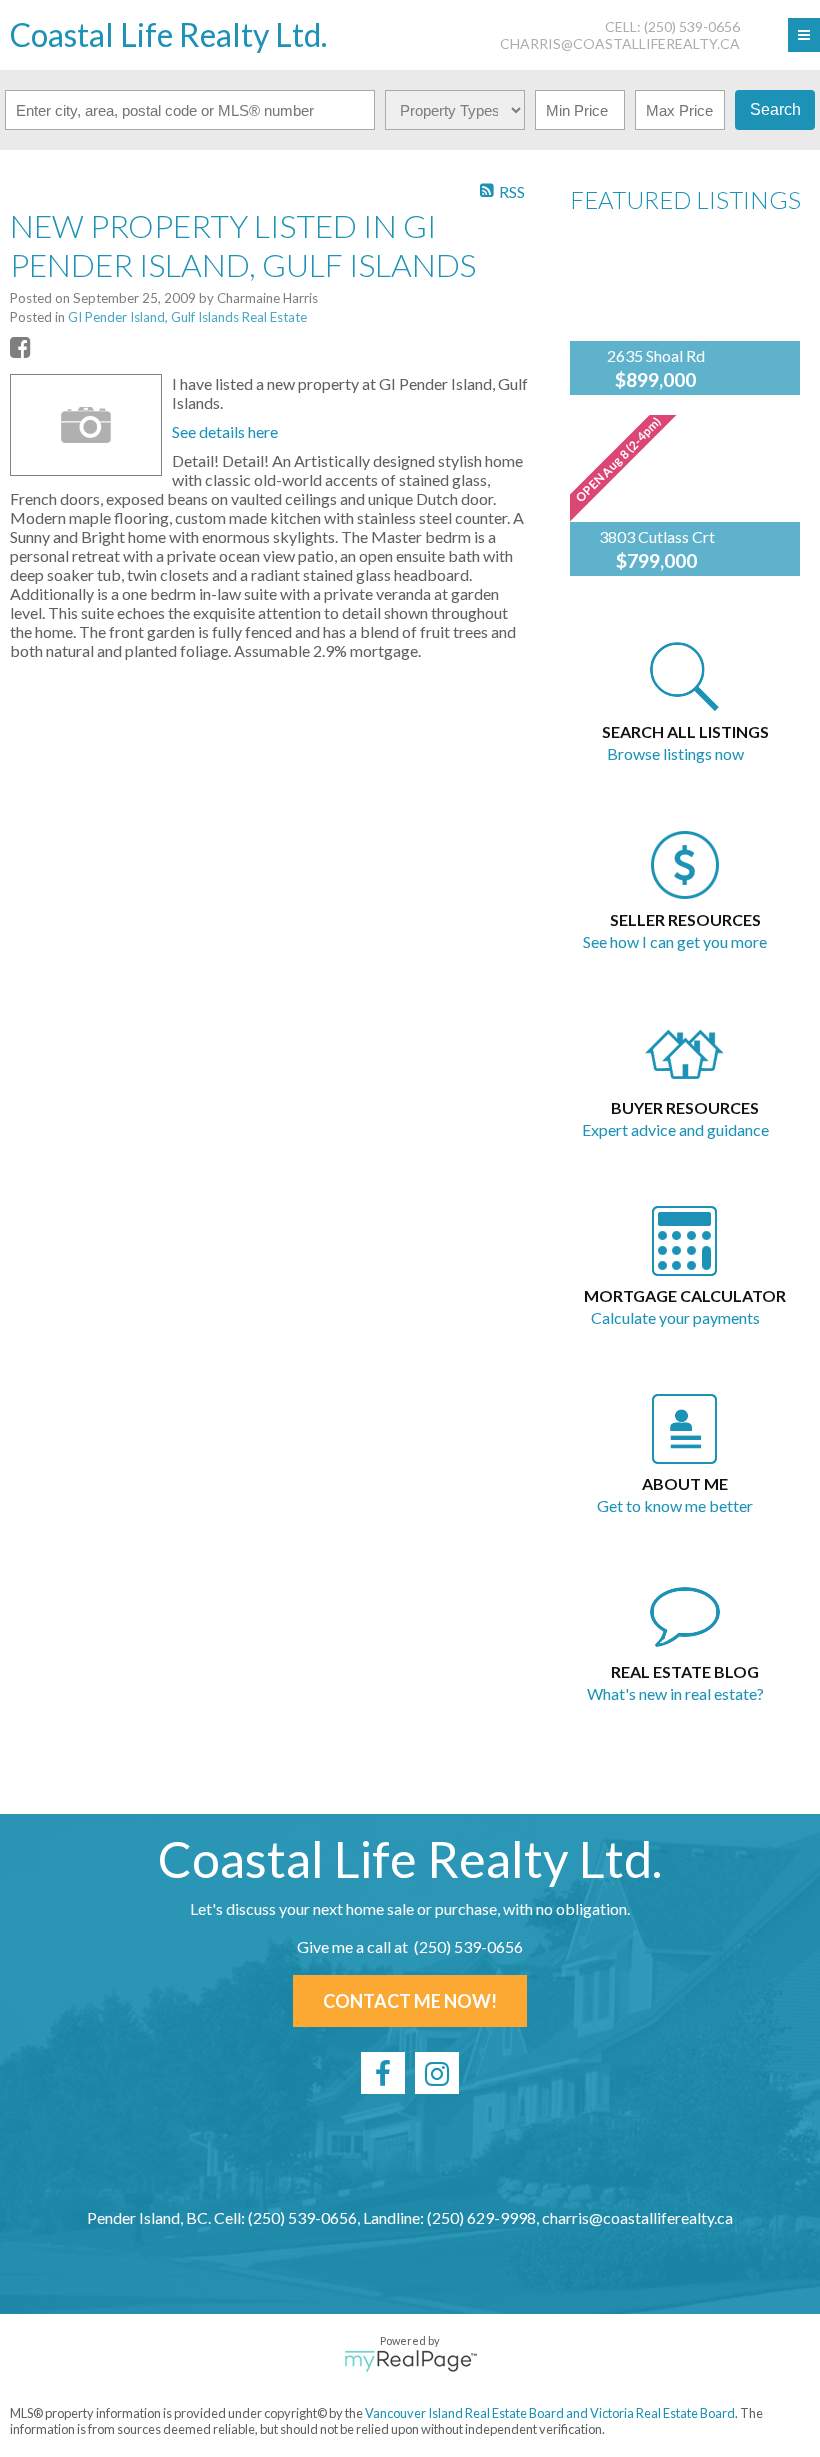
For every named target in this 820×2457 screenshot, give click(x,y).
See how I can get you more (675, 941)
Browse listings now (675, 753)
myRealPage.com (410, 2361)
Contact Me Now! (410, 2001)
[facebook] (383, 2073)
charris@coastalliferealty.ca (620, 43)
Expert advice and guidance (675, 1129)
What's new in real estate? (675, 1693)
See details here (225, 431)
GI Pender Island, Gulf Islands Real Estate (187, 317)
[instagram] (437, 2073)
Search (775, 109)
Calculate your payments (675, 1317)
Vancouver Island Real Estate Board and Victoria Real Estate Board (550, 2413)
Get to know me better (675, 1505)
